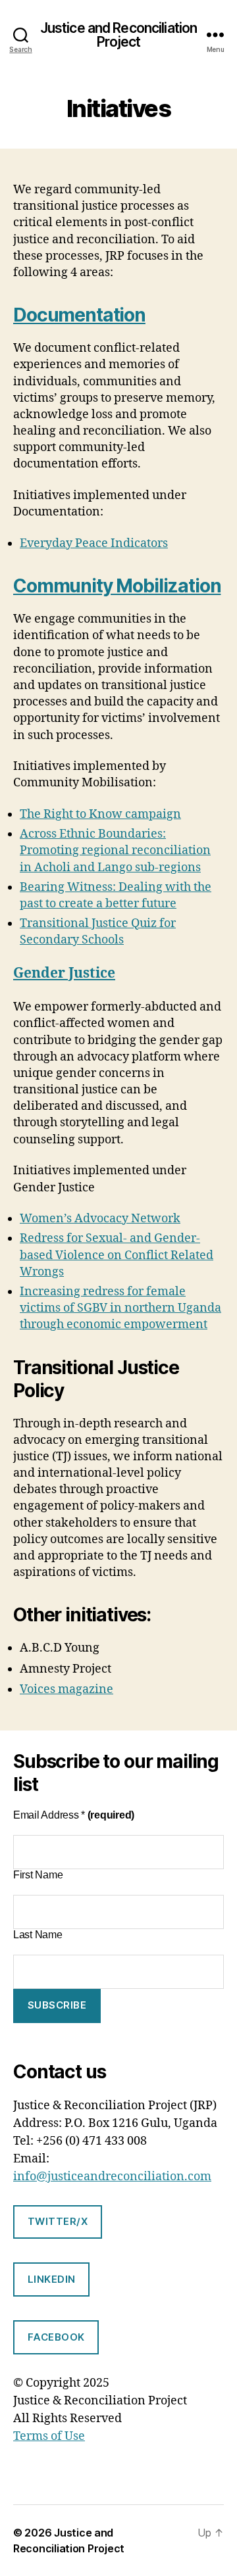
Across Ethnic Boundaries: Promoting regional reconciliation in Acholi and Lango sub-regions (115, 850)
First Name (38, 1875)
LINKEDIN (52, 2279)
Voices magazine (66, 1689)
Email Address (74, 1815)
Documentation (79, 315)
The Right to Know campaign (100, 814)
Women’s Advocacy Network (100, 1219)
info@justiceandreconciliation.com (112, 2177)
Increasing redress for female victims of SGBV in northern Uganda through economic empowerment (120, 1308)
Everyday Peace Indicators (94, 543)
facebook (56, 2337)
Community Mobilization (117, 586)
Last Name (38, 1935)
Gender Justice (64, 973)
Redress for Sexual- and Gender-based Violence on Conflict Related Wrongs (117, 1255)
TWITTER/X (58, 2221)
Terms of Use (49, 2436)
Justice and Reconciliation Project (118, 35)
